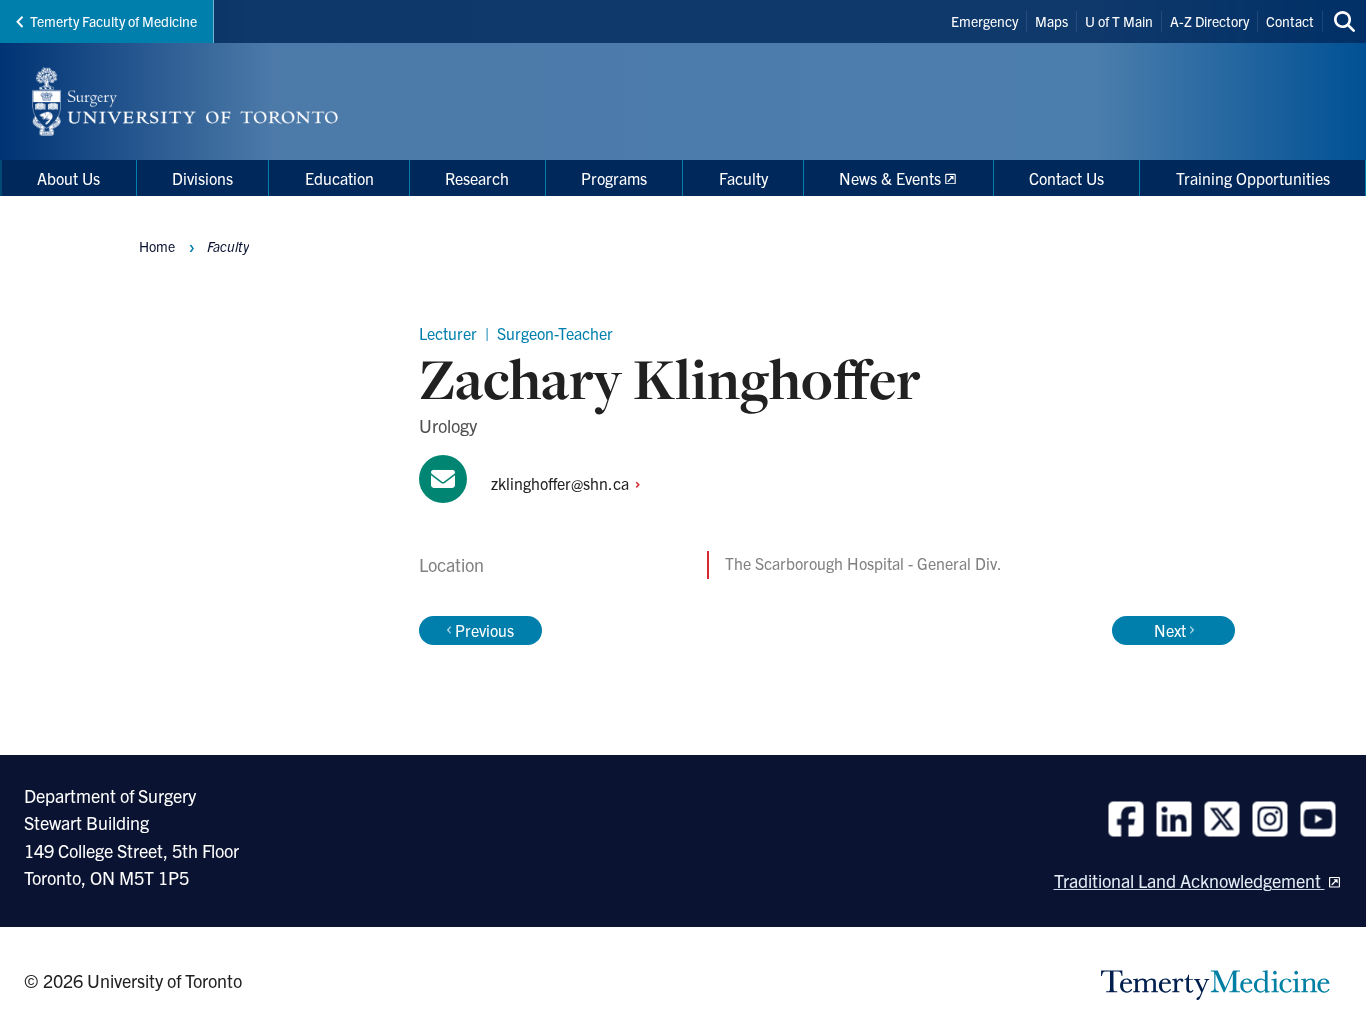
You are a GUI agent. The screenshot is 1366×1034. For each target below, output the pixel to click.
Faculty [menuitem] (743, 178)
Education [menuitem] (339, 178)
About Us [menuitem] (68, 178)
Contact (1290, 21)
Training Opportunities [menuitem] (1253, 178)
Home (157, 246)
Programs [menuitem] (614, 178)
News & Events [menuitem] (890, 178)
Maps (1051, 21)
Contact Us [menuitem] (1066, 178)
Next (1170, 630)
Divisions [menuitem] (202, 178)
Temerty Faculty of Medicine (113, 21)
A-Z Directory (1209, 21)
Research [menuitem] (477, 178)
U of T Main (1119, 21)
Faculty (228, 246)
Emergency (984, 21)
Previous (484, 630)
